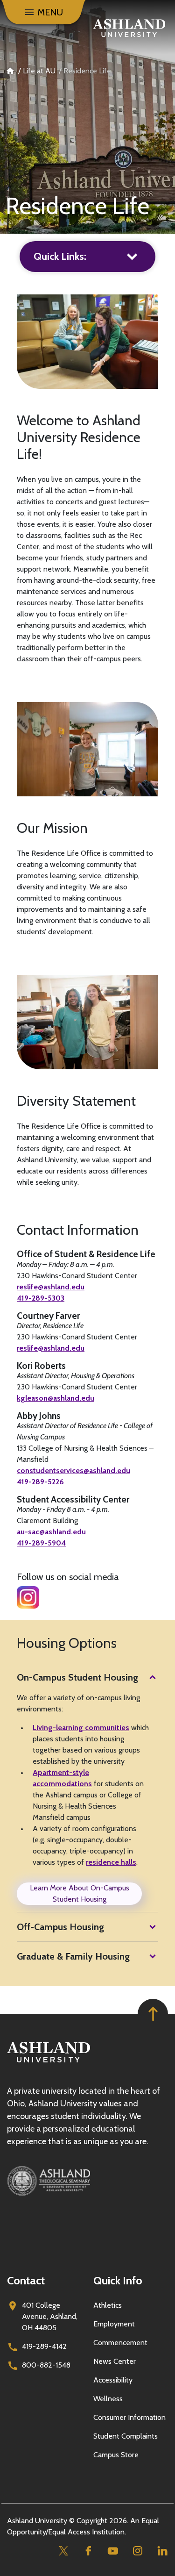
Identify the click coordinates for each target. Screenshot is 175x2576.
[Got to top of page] (153, 2014)
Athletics (108, 2305)
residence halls (111, 1862)
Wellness (108, 2399)
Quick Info (118, 2280)
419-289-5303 (41, 1298)
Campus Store (116, 2455)
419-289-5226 (40, 1482)
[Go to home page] (129, 28)
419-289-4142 (44, 2346)
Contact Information (78, 1230)
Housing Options (67, 1643)
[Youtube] (113, 2551)
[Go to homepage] (49, 2063)
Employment (114, 2324)
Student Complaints (126, 2436)
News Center (115, 2361)
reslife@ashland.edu (51, 1287)
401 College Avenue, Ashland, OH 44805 (50, 2316)
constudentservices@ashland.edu (73, 1470)
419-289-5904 (41, 1543)
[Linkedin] (162, 2551)
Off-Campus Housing (60, 1927)
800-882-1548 (46, 2365)
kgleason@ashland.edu (56, 1398)
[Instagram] (137, 2551)
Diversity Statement (76, 1101)
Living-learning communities (81, 1728)
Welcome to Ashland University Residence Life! (79, 437)
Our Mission (52, 828)
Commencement (120, 2343)
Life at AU (39, 71)
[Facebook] (88, 2551)
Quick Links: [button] (60, 256)
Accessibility (113, 2380)
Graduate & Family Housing (73, 1956)
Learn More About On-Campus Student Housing (80, 1893)
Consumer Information (129, 2417)
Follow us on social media (68, 1577)
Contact (26, 2280)
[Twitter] (63, 2551)
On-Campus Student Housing (77, 1677)
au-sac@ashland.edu (51, 1532)
